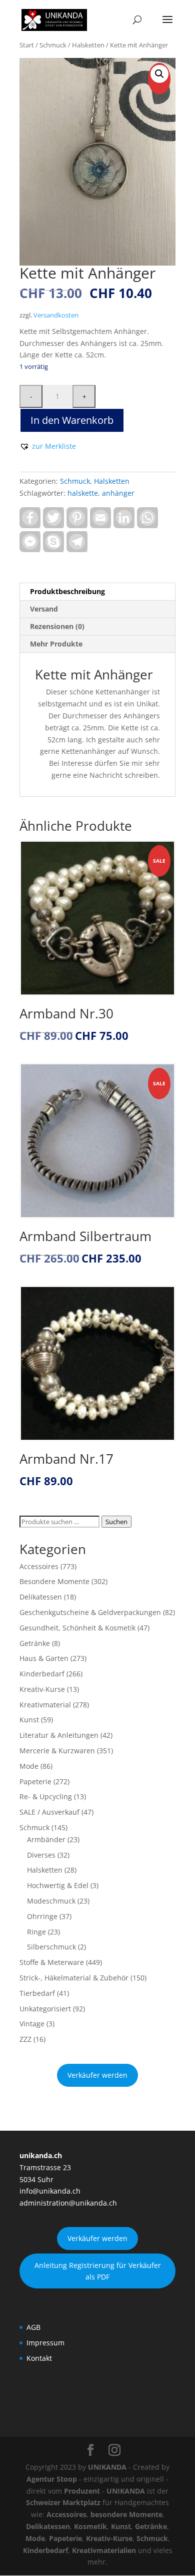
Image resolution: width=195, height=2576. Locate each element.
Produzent (82, 2491)
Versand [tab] (44, 609)
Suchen (116, 1522)
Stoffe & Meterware (52, 1962)
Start (27, 45)
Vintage (32, 2024)
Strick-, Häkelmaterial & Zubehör (74, 1978)
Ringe (36, 1932)
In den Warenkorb (72, 420)
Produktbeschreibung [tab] (67, 591)
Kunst (29, 1720)
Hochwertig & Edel (58, 1885)
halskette (83, 493)
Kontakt (39, 2358)
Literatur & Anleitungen (59, 1735)
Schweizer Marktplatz (63, 2502)
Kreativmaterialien (104, 2550)
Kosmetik (90, 2526)
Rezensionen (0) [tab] (57, 626)
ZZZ (25, 2039)
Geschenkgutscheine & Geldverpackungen (90, 1612)
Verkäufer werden (97, 2075)
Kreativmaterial (45, 1705)
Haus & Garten (44, 1658)
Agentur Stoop (52, 2479)
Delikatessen (41, 1597)
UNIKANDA (107, 2467)
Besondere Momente (54, 1581)
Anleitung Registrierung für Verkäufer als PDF (98, 2271)
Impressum (45, 2343)
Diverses (41, 1855)
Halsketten (88, 45)
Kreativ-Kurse (42, 1689)
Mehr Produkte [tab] (56, 644)
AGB (33, 2327)
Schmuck (53, 45)
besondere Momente (126, 2514)
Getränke (35, 1643)
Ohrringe (42, 1916)
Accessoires (39, 1566)
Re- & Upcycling (46, 1796)
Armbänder (46, 1839)
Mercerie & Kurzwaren (57, 1751)
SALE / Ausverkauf (49, 1812)
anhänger (118, 493)
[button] (159, 74)
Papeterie (35, 1781)
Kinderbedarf (42, 1674)
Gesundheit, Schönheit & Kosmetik (77, 1628)
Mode (29, 1766)
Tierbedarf (37, 1993)
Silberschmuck (51, 1947)
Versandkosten (56, 315)
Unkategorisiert (45, 2009)
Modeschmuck (51, 1901)
